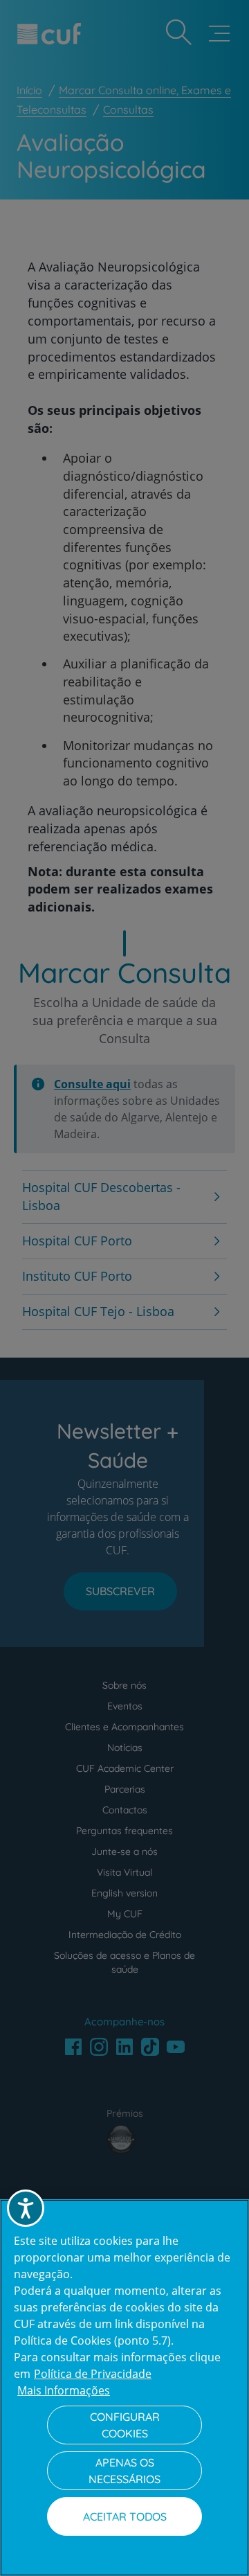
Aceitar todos (125, 2516)
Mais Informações (64, 2390)
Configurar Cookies (125, 2425)
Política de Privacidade (93, 2374)
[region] (124, 2388)
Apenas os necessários (124, 2471)
